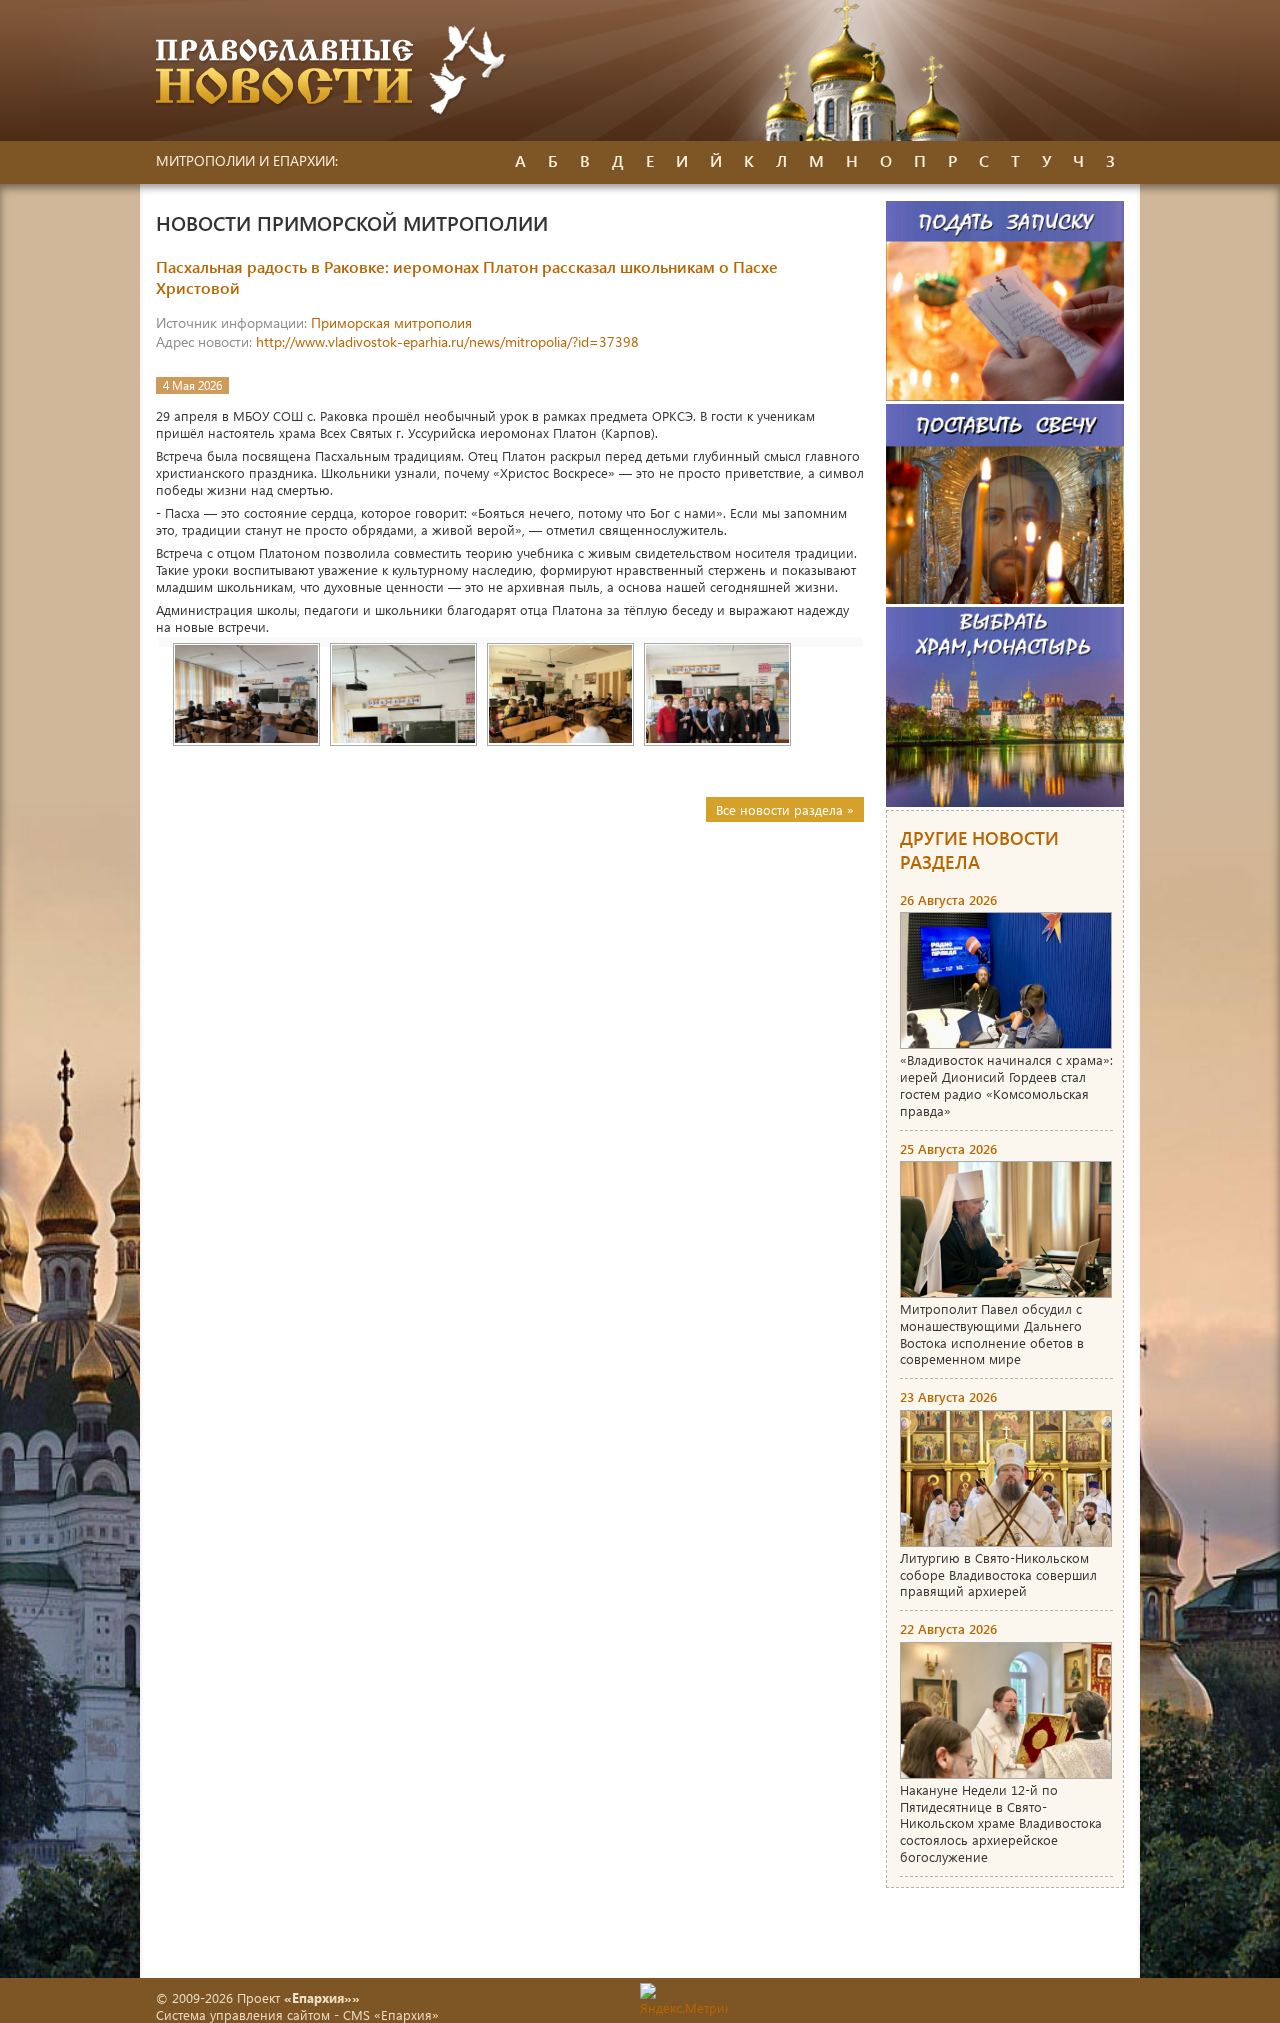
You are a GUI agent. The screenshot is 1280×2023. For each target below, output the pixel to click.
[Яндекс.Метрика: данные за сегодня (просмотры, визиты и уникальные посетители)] (684, 1999)
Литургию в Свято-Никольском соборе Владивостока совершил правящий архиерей (998, 1574)
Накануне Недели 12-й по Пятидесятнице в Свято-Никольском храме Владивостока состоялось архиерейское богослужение (1001, 1823)
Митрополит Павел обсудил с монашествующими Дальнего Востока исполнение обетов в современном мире (992, 1334)
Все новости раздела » (785, 809)
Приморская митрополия (391, 322)
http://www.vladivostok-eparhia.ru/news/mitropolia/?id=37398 (447, 341)
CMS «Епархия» (391, 2014)
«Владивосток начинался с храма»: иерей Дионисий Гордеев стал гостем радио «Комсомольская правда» (1006, 1085)
